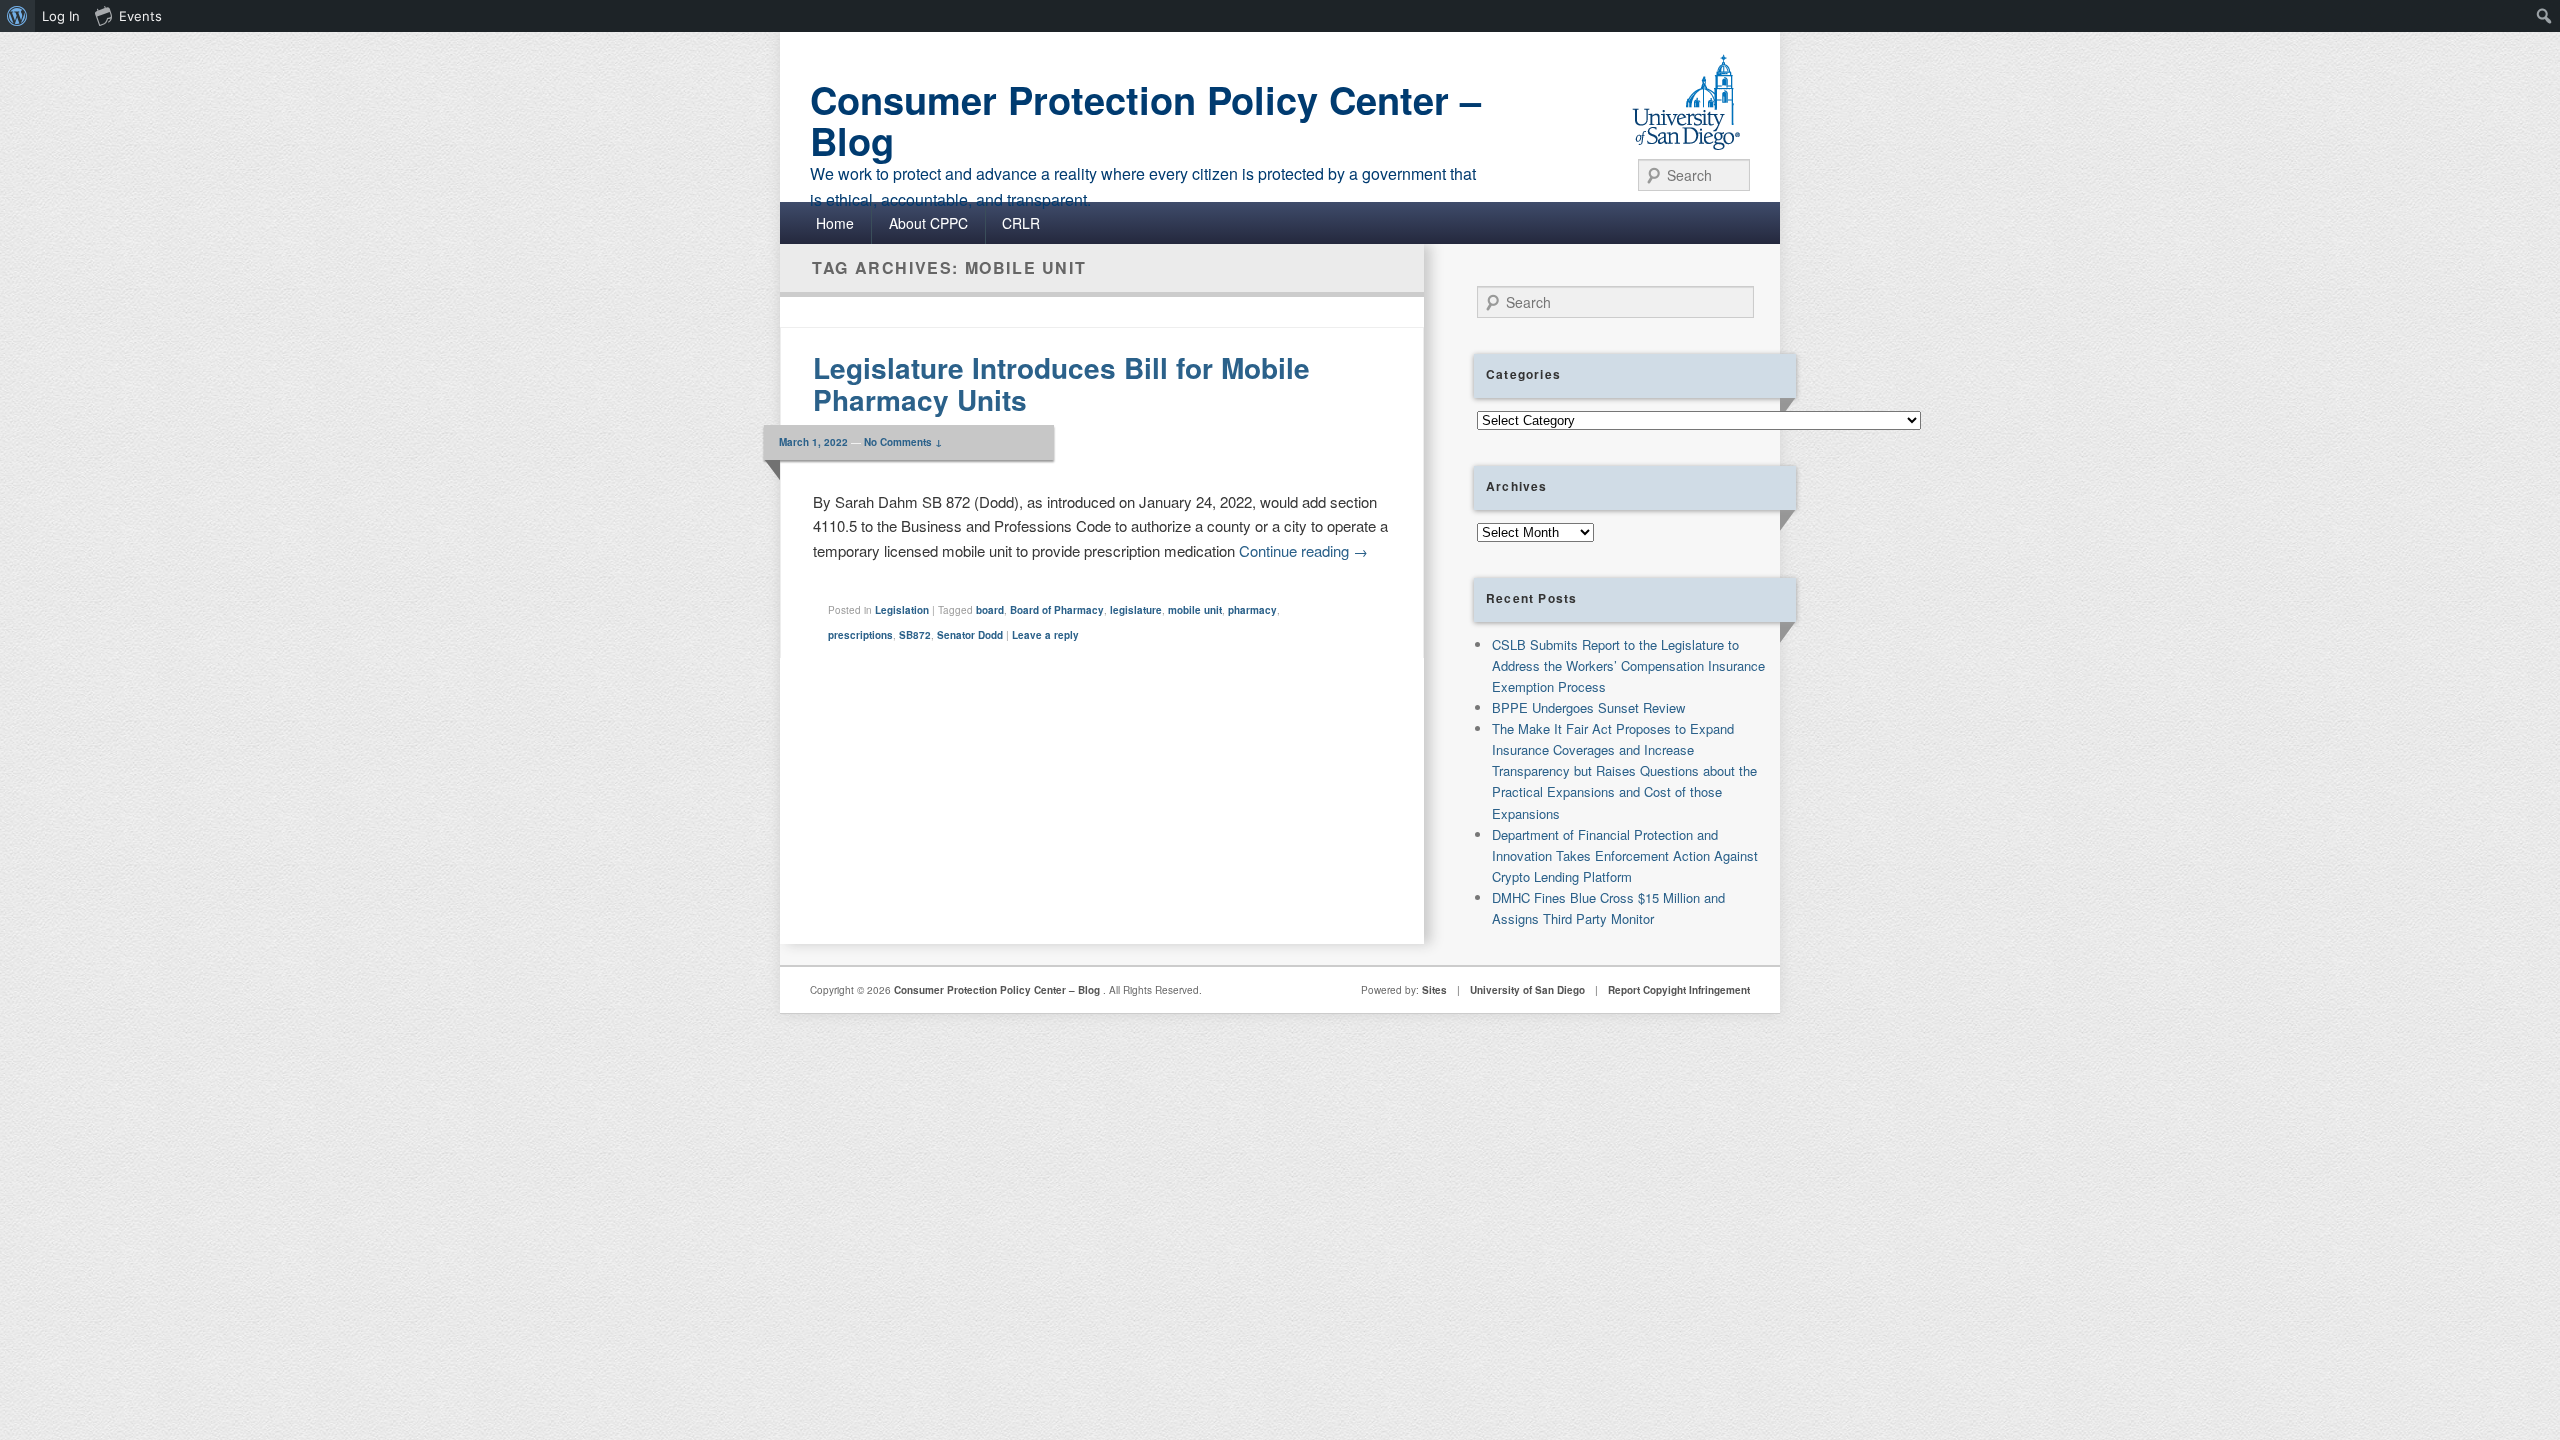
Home (835, 223)
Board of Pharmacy (1057, 610)
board (990, 610)
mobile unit (1195, 610)
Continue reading (1303, 550)
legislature (1136, 610)
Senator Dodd (970, 635)
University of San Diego (1527, 990)
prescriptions (860, 635)
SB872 (915, 635)
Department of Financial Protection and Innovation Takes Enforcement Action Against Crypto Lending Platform (1625, 855)
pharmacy (1252, 610)
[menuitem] (17, 16)
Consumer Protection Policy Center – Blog (1145, 120)
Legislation (902, 610)
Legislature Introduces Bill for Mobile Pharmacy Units (1061, 383)
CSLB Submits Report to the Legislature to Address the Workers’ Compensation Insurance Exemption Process (1628, 665)
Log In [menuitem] (61, 16)
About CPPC (928, 223)
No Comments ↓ (903, 442)
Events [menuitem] (140, 16)
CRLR (1021, 223)
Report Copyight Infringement (1679, 990)
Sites (1434, 990)
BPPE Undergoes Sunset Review (1588, 707)
